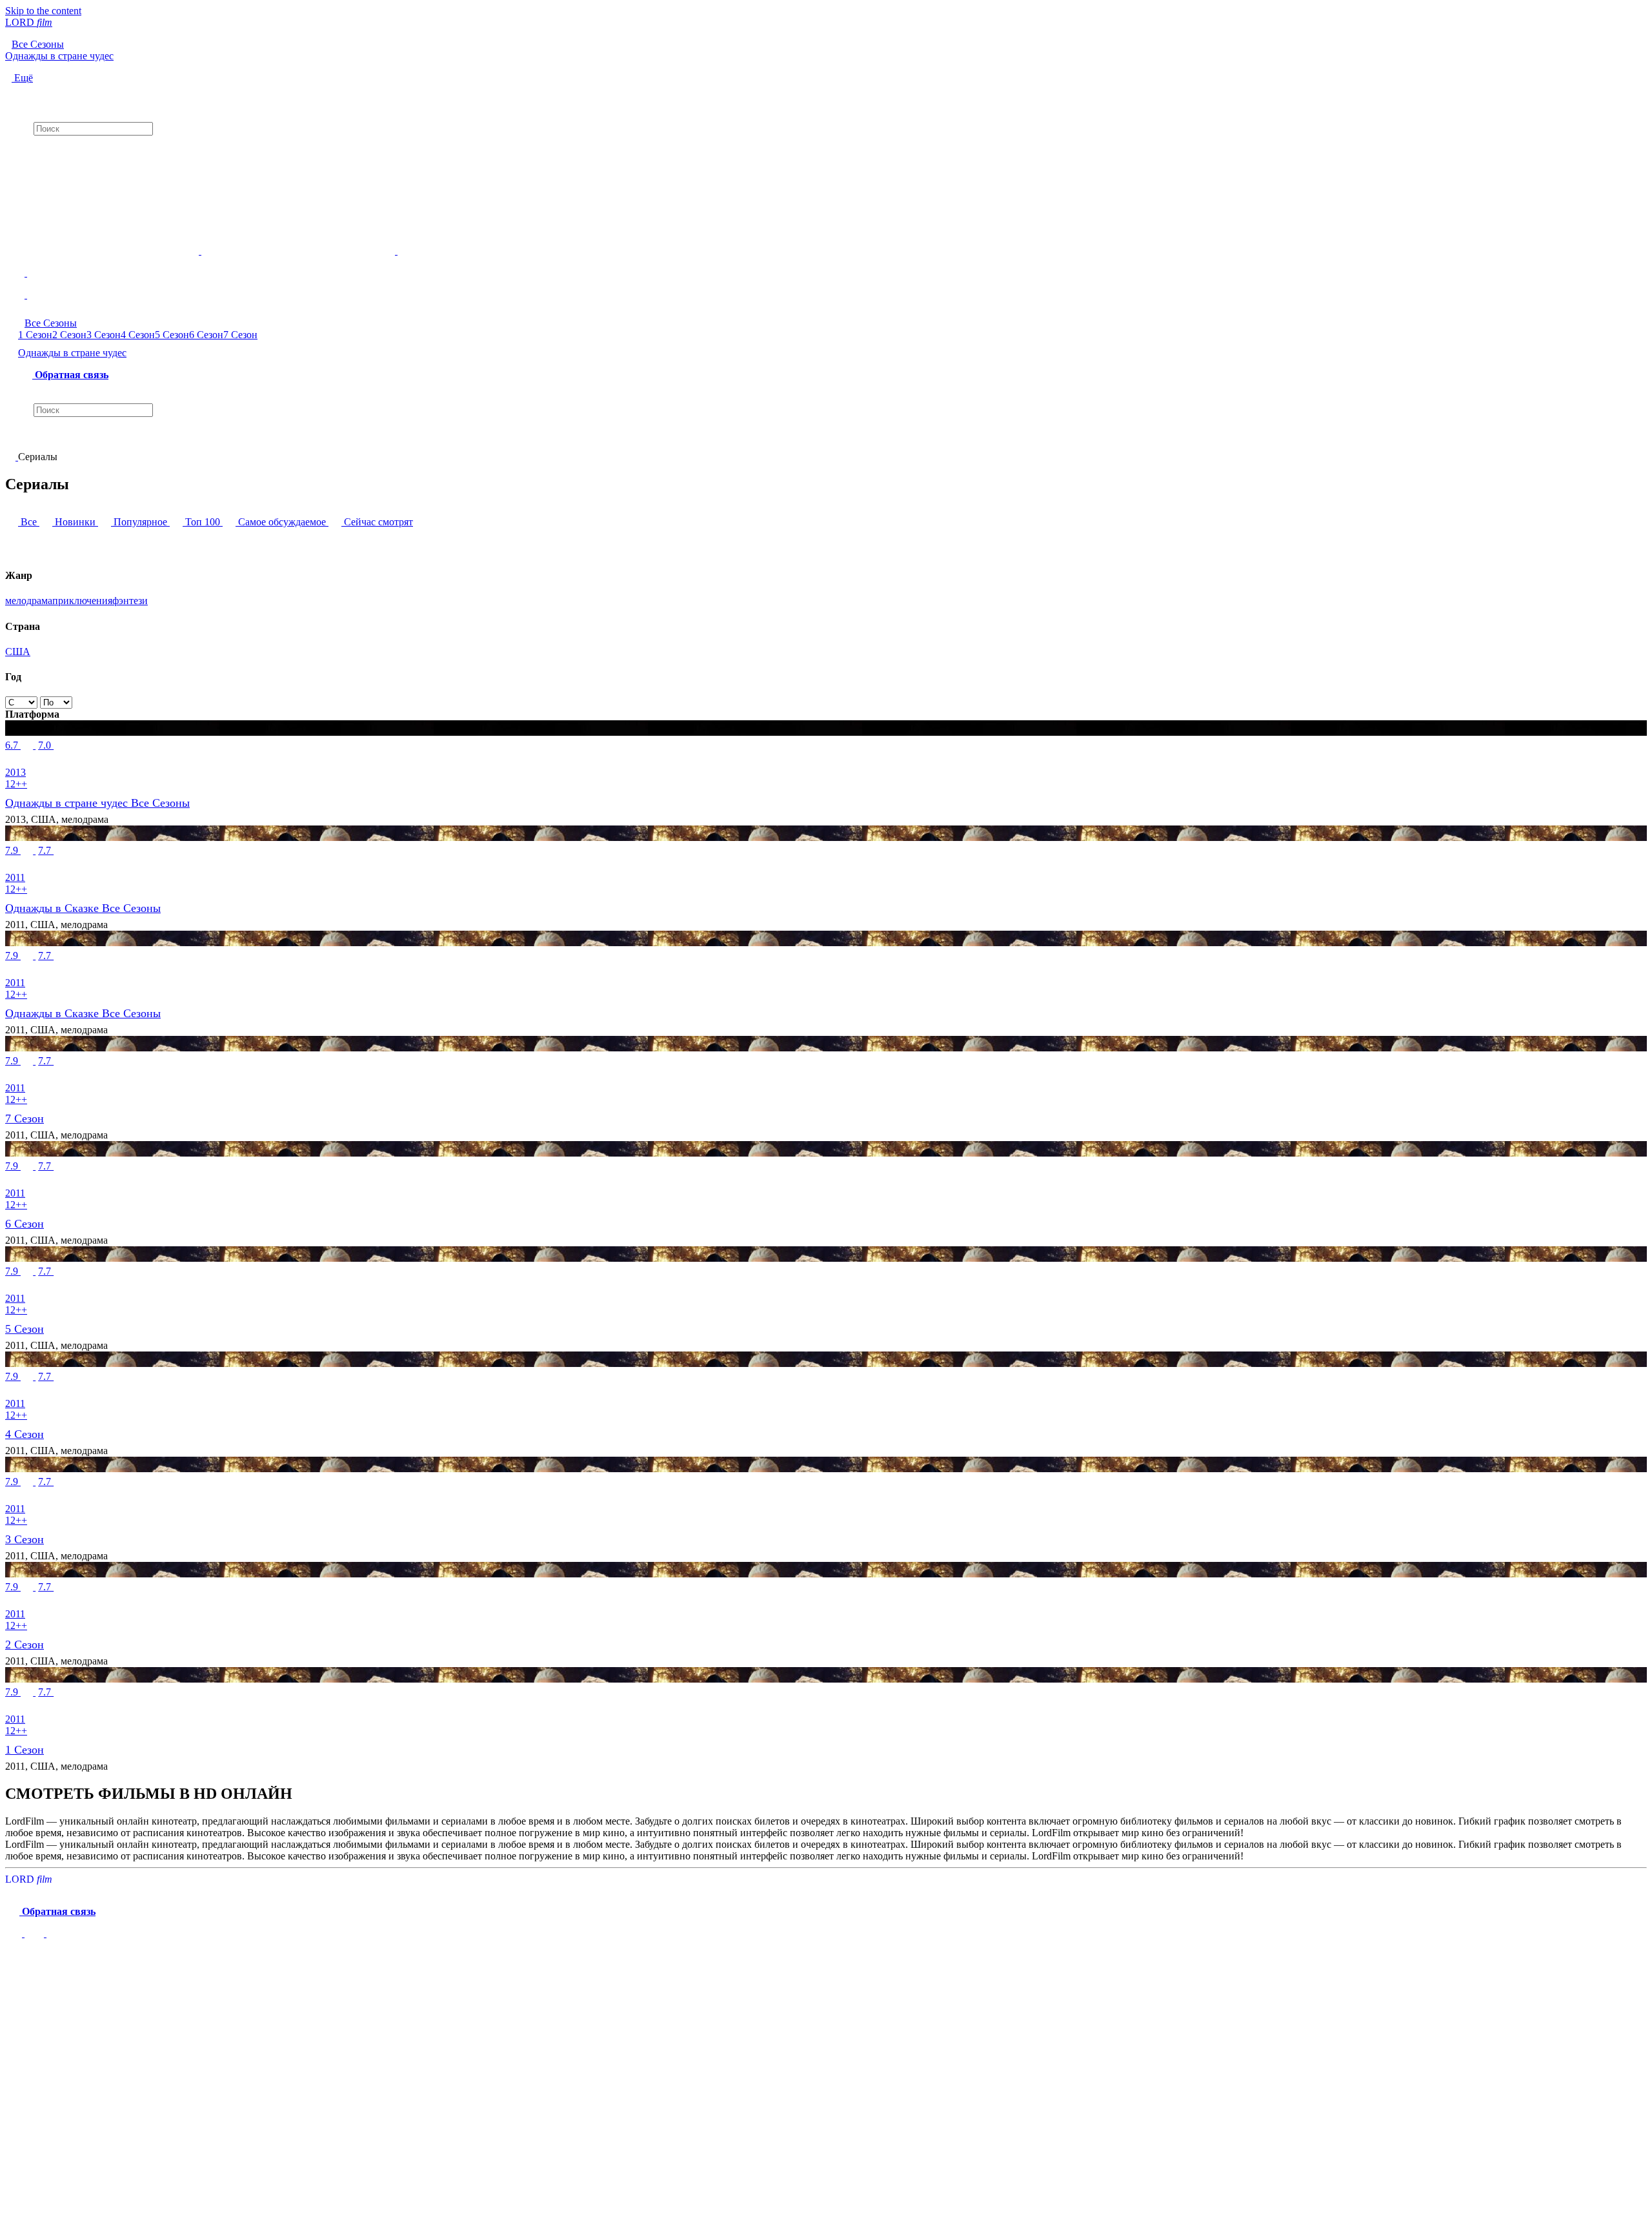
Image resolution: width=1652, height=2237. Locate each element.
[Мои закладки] (826, 147)
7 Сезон (240, 335)
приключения (82, 601)
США (18, 652)
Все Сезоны (51, 323)
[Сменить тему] (826, 262)
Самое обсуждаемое (282, 522)
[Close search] (12, 439)
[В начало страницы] (15, 1933)
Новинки (75, 522)
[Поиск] (826, 95)
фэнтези (130, 601)
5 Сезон (172, 335)
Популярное (140, 522)
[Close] (18, 1962)
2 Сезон (69, 335)
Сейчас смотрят (377, 522)
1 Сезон (35, 335)
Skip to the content (43, 11)
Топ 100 (203, 522)
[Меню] (826, 290)
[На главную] (12, 457)
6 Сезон (206, 335)
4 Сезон (138, 335)
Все (29, 522)
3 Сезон (104, 335)
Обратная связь (70, 375)
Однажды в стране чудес (72, 353)
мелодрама (29, 601)
